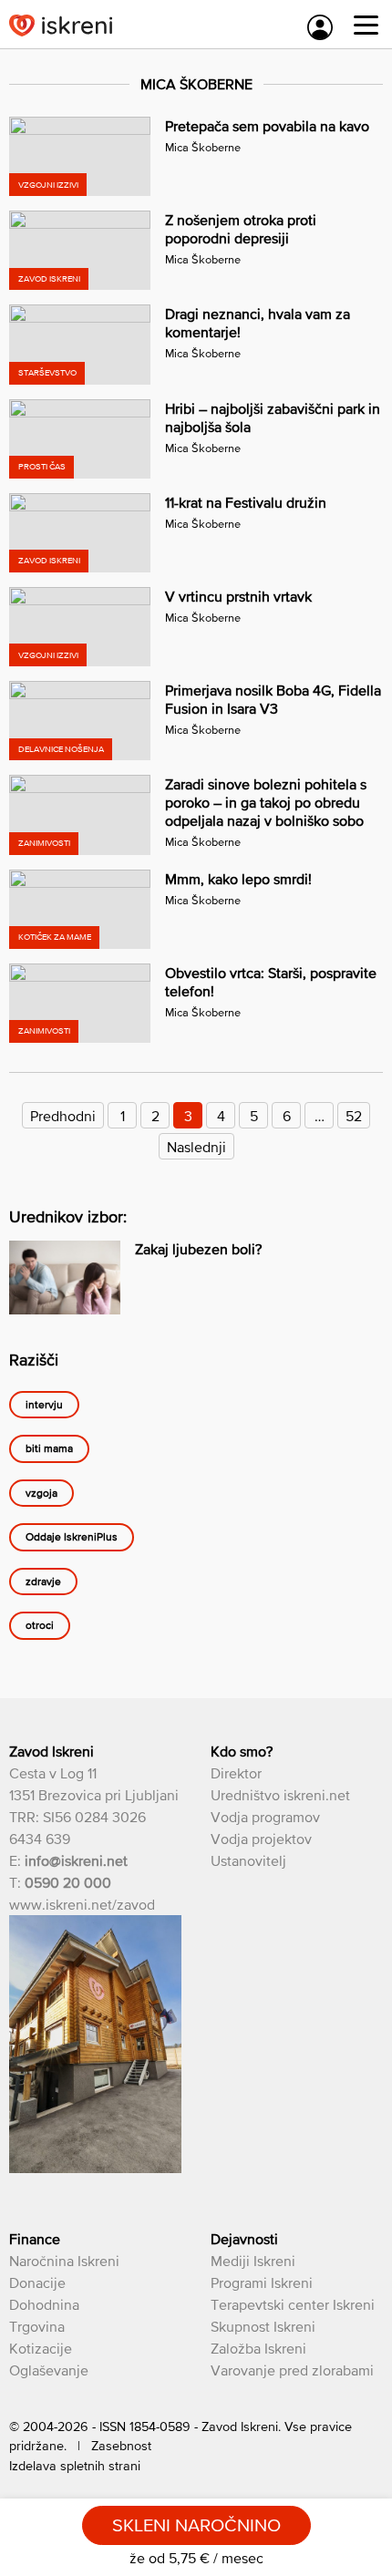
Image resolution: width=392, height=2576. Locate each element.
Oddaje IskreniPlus (72, 1537)
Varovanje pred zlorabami (292, 2370)
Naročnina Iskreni (64, 2261)
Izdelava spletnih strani (75, 2466)
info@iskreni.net (76, 1860)
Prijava (320, 27)
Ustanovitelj (248, 1860)
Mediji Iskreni (253, 2261)
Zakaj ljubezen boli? (198, 1249)
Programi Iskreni (262, 2282)
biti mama (49, 1448)
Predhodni (63, 1116)
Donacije (37, 2282)
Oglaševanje (49, 2370)
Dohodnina (44, 2304)
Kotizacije (41, 2348)
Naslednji (196, 1147)
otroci (40, 1625)
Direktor (236, 1773)
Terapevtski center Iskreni (293, 2304)
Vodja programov (265, 1817)
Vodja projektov (261, 1839)
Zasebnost (121, 2446)
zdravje (43, 1582)
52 (354, 1116)
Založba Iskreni (258, 2348)
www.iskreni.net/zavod (82, 1904)
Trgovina (37, 2326)
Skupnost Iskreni (263, 2326)
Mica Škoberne (203, 147)
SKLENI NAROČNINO (196, 2525)
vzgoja (41, 1493)
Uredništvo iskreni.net (280, 1795)
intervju (44, 1405)
